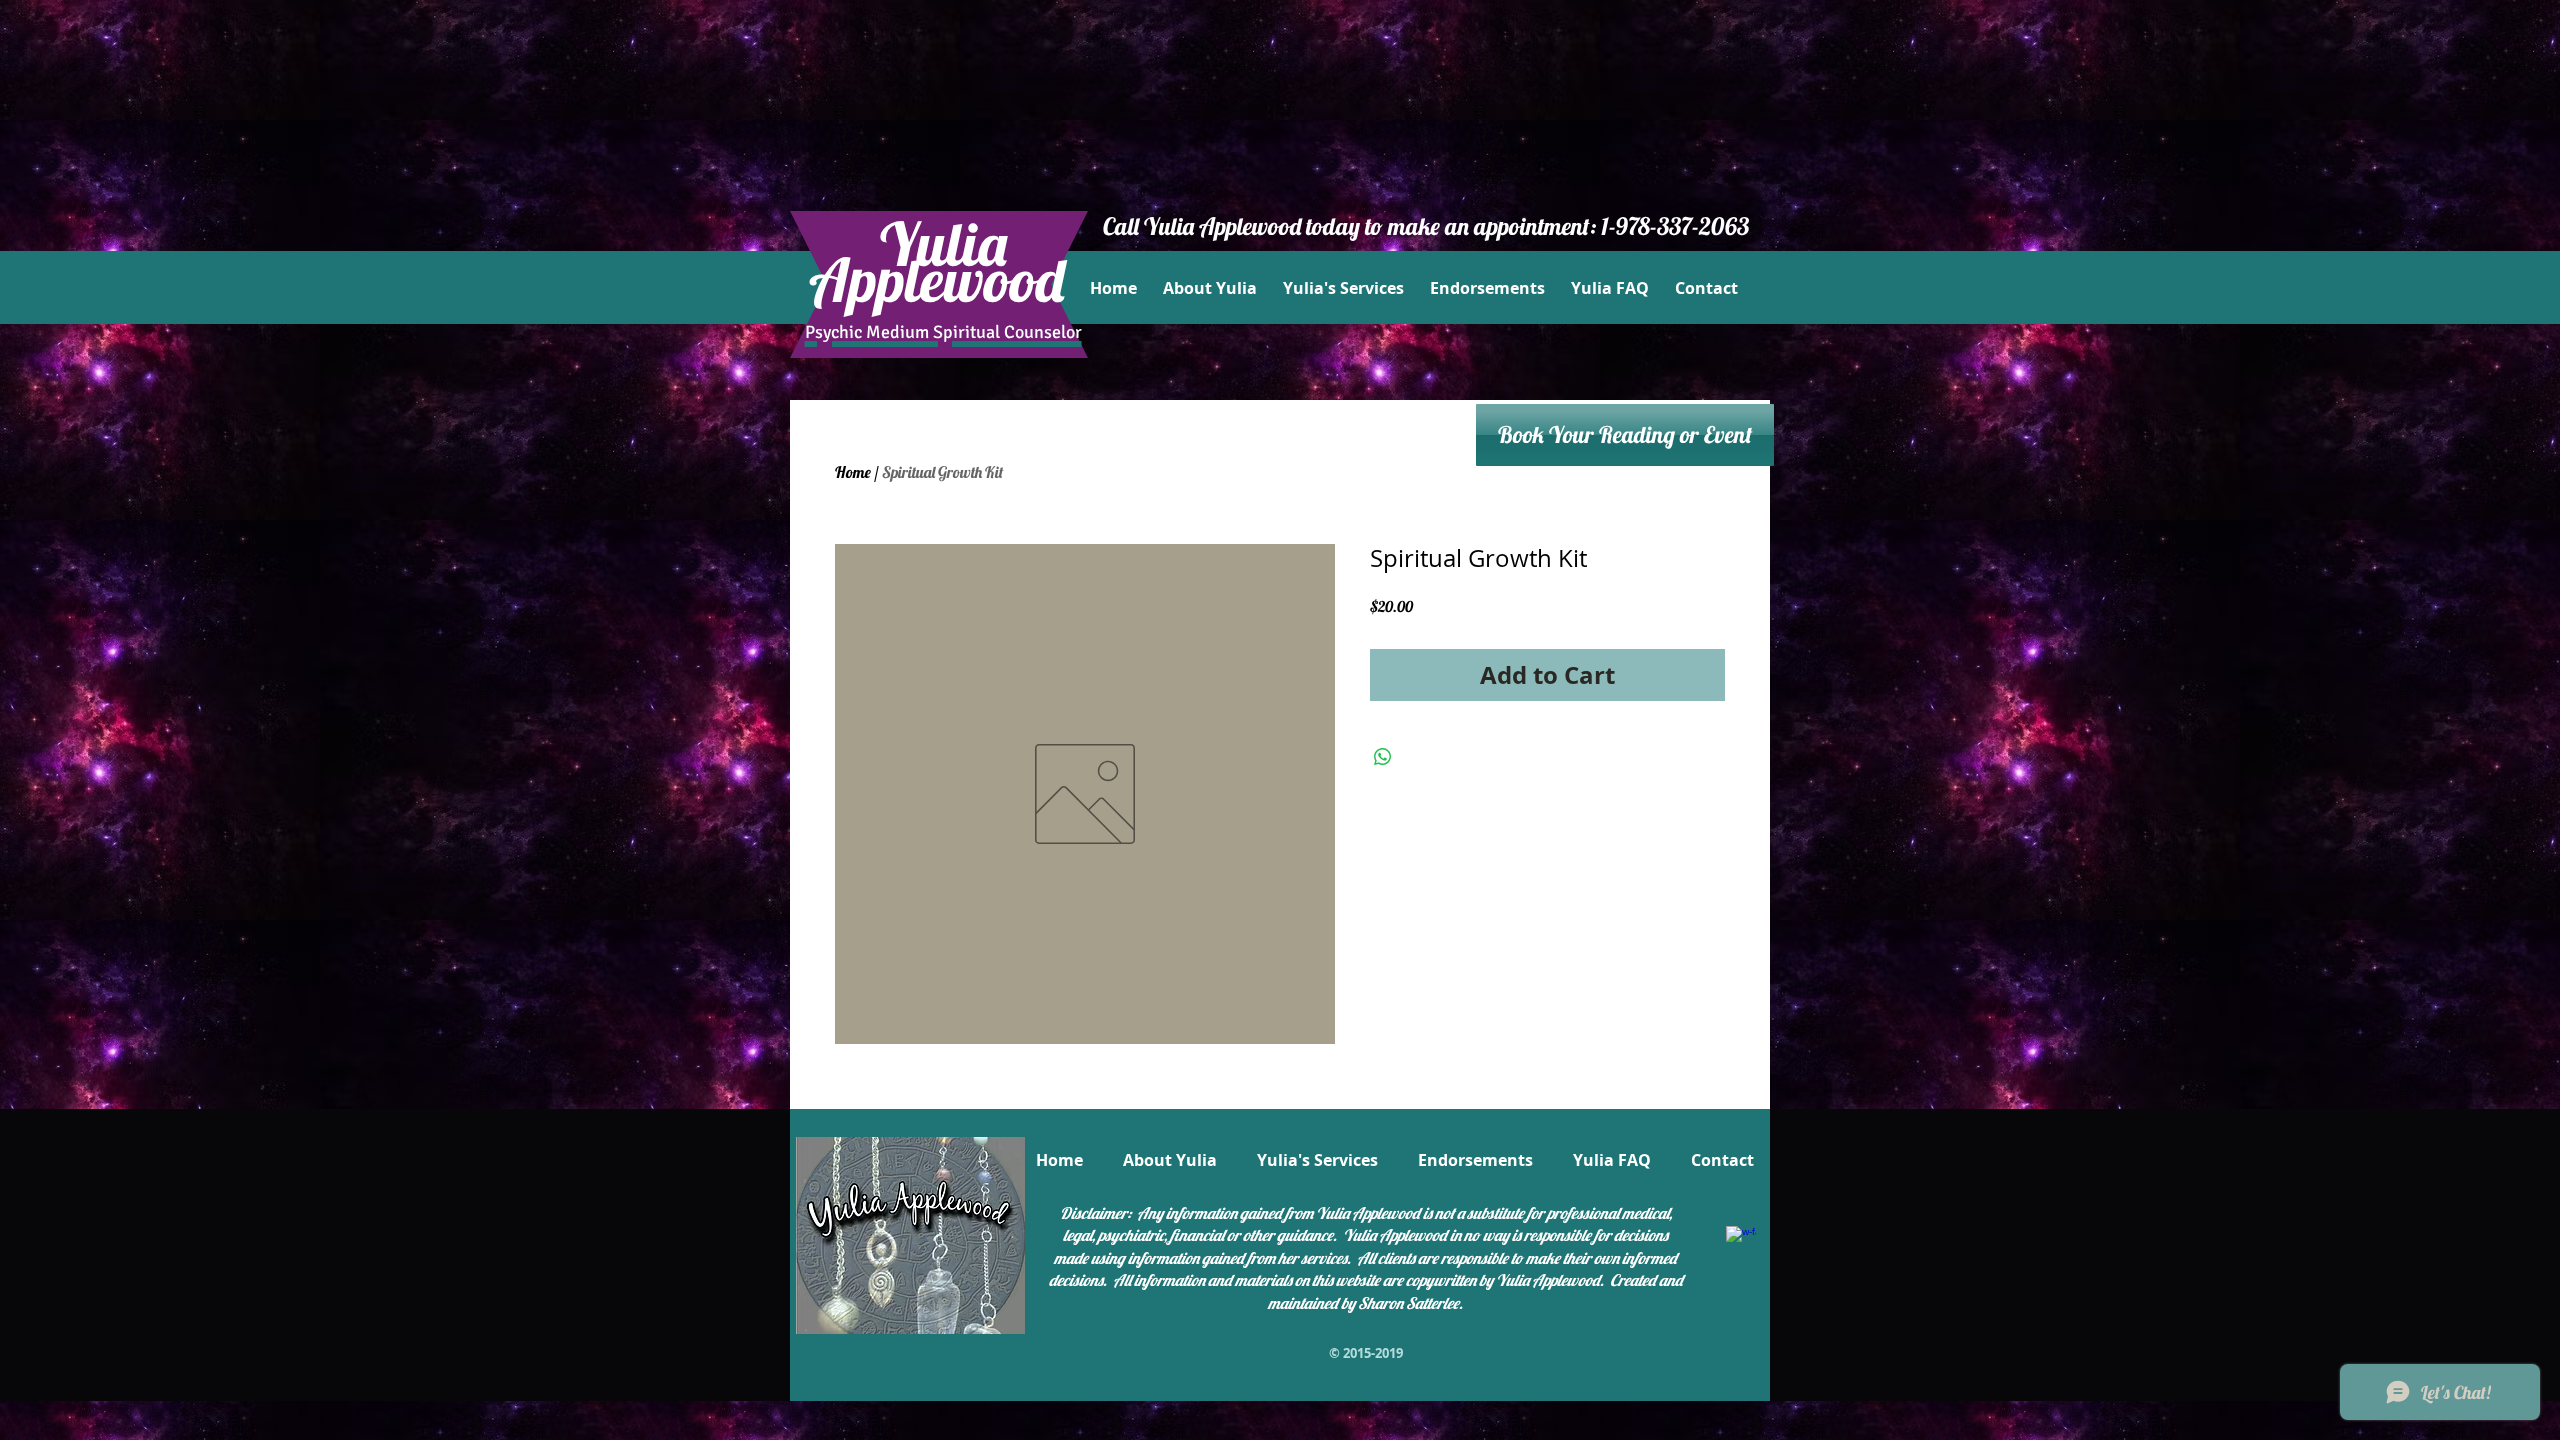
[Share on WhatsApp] (1383, 757)
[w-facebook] (1741, 1241)
